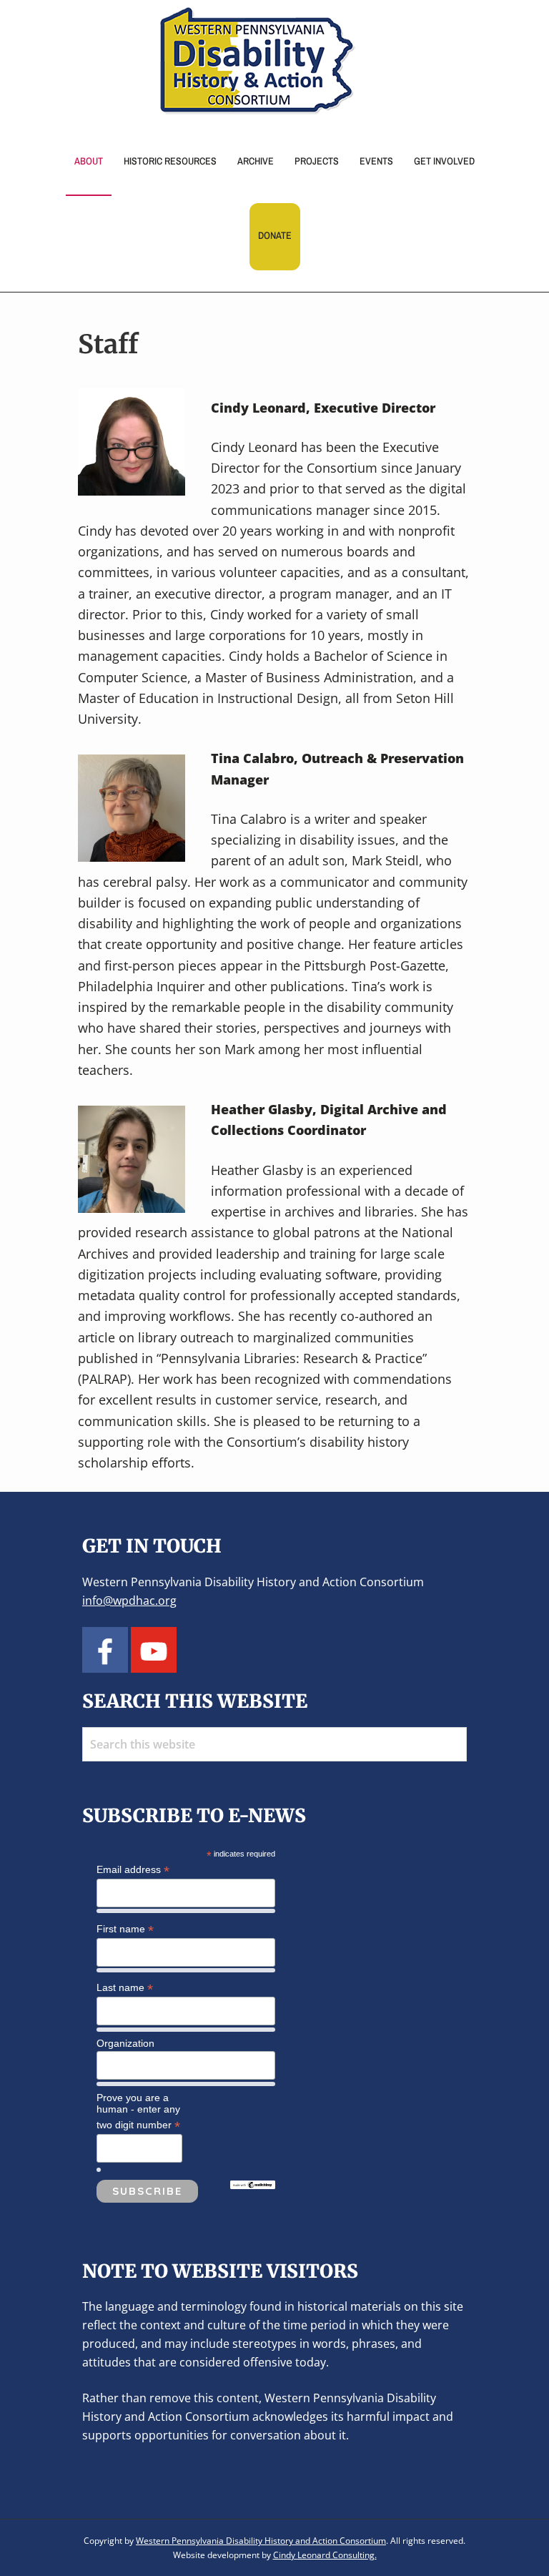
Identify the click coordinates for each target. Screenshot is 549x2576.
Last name (125, 1988)
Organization (125, 2043)
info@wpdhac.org (129, 1601)
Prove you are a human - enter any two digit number (138, 2112)
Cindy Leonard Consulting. (325, 2555)
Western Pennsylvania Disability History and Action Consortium (261, 2541)
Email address (133, 1870)
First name (125, 1929)
